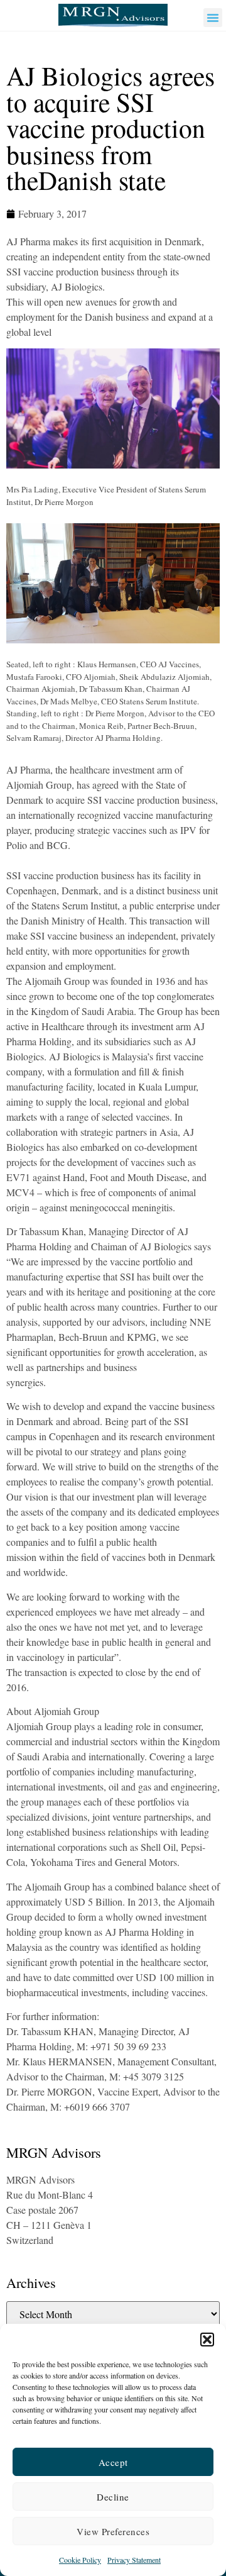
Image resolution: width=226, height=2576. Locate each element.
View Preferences (113, 2531)
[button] (207, 2340)
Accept (113, 2462)
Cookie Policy (80, 2560)
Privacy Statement (134, 2560)
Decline (113, 2497)
